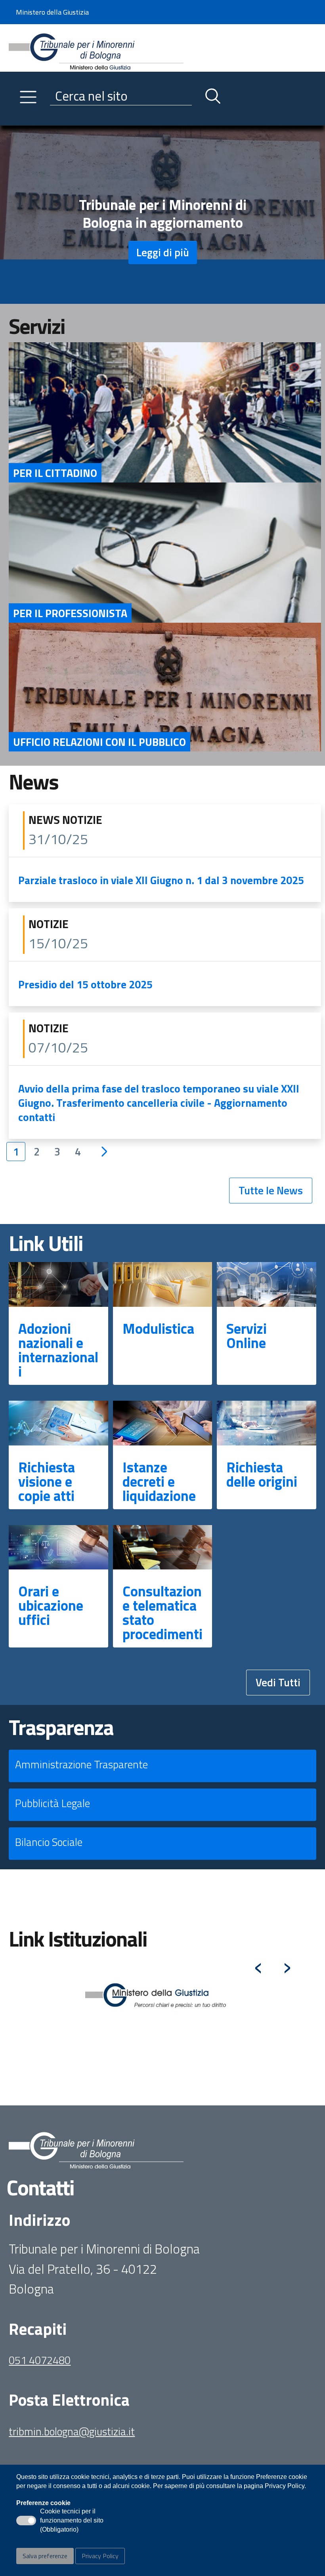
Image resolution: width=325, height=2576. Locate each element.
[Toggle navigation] (15, 118)
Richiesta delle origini (262, 1474)
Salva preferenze (45, 2556)
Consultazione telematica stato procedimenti (162, 1612)
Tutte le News (271, 1190)
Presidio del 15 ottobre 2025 (85, 984)
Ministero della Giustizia (52, 12)
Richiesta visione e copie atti (47, 1481)
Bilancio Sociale (49, 1842)
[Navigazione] (28, 97)
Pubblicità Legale (53, 1803)
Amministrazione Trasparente (81, 1764)
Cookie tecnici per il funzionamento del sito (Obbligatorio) (72, 2521)
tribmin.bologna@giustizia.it (72, 2431)
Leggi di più (163, 252)
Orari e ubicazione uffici (51, 1605)
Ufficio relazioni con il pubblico (99, 742)
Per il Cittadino (55, 473)
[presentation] (258, 1964)
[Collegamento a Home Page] (96, 47)
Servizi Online (247, 1336)
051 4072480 (40, 2360)
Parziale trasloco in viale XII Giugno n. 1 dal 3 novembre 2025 (161, 880)
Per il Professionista (70, 613)
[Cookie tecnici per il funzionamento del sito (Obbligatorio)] (26, 2521)
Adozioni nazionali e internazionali (58, 1350)
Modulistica (158, 1328)
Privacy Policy (100, 2556)
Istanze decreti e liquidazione (159, 1481)
